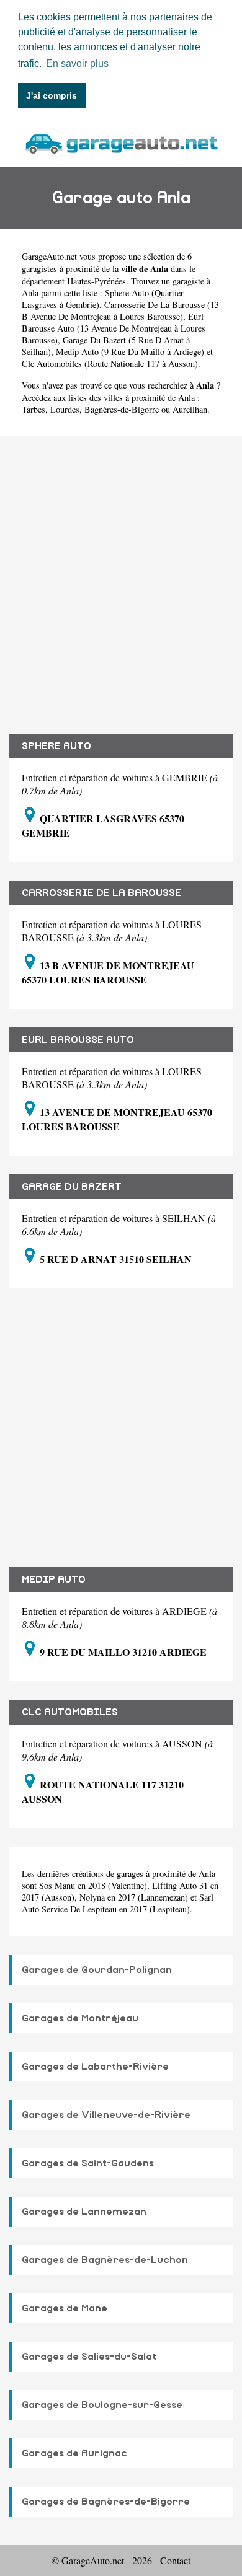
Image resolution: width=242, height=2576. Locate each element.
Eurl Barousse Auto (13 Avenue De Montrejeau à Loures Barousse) (114, 328)
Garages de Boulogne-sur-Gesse (102, 2405)
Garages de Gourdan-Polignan (97, 1970)
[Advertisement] (121, 576)
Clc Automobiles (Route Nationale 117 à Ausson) (110, 363)
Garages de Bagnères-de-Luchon (105, 2260)
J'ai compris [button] (52, 95)
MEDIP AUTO (54, 1580)
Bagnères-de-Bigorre (122, 409)
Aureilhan (190, 409)
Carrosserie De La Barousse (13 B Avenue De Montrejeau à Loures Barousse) (120, 310)
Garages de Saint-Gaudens (88, 2163)
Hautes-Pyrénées (96, 281)
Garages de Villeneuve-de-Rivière (106, 2115)
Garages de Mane (65, 2308)
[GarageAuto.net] (121, 142)
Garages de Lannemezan (84, 2212)
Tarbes (34, 409)
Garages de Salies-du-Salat (89, 2357)
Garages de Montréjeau (80, 2018)
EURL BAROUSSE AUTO (78, 1040)
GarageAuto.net (49, 256)
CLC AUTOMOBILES (70, 1712)
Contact (175, 2560)
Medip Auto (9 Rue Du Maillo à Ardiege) (130, 352)
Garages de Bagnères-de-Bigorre (106, 2502)
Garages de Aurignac (74, 2453)
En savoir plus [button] (77, 64)
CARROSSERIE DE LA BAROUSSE (101, 893)
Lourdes (65, 409)
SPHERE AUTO (56, 746)
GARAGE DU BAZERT (72, 1187)
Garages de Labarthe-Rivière (95, 2067)
